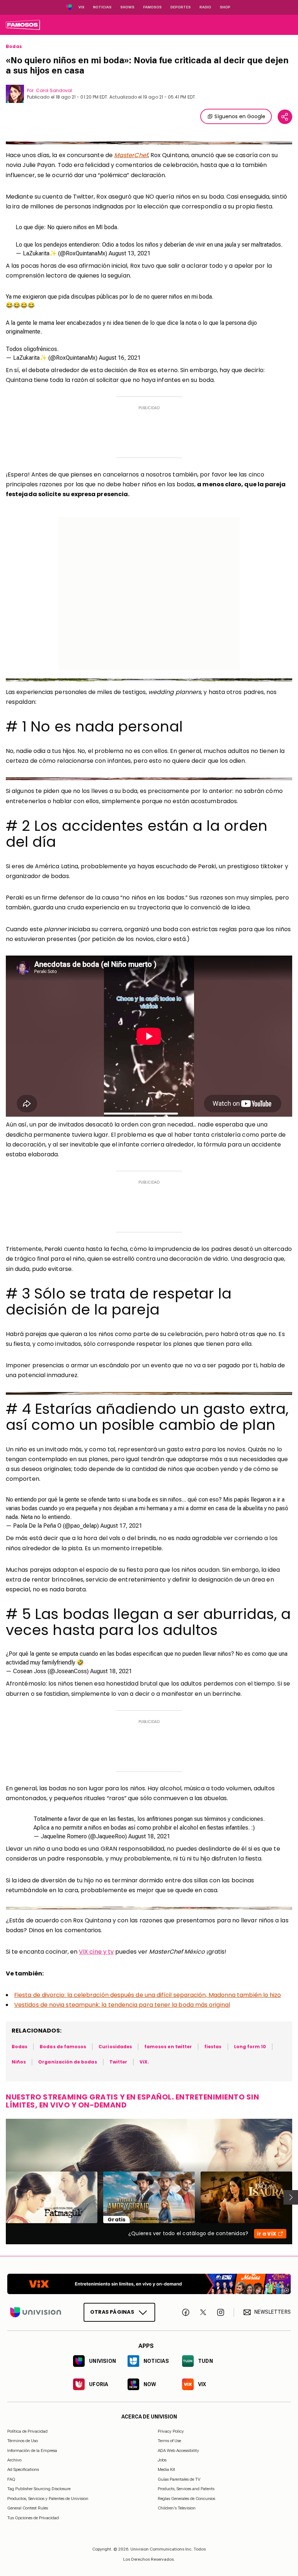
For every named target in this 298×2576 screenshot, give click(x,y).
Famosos (152, 7)
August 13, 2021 (130, 253)
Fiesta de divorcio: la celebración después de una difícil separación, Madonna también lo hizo (148, 1995)
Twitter (118, 2062)
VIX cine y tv (96, 1952)
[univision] (23, 25)
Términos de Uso (23, 2441)
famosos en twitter (168, 2047)
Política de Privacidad (27, 2431)
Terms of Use (169, 2441)
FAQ (11, 2479)
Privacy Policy (171, 2431)
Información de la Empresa (32, 2450)
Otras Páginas (112, 2312)
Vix (81, 7)
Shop (225, 7)
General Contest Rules (28, 2508)
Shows (127, 7)
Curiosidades (115, 2047)
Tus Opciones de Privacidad (33, 2518)
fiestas (213, 2047)
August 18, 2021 (111, 1671)
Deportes (181, 7)
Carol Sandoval (54, 90)
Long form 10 (250, 2047)
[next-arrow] (291, 2197)
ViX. (144, 2062)
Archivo (14, 2460)
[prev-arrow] (1, 2197)
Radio (205, 7)
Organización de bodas (67, 2062)
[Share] (285, 117)
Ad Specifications (23, 2469)
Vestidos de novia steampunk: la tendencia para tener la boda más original (122, 2005)
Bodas (14, 47)
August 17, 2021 (121, 1526)
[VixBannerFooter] (149, 2284)
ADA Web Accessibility (178, 2450)
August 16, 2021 (120, 358)
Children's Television (177, 2508)
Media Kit (166, 2469)
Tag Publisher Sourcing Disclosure (39, 2489)
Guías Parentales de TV (179, 2479)
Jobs (162, 2460)
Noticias (102, 7)
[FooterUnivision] (36, 2312)
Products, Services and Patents (186, 2489)
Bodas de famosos (63, 2047)
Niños (19, 2062)
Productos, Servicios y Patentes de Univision (48, 2498)
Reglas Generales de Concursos (186, 2498)
